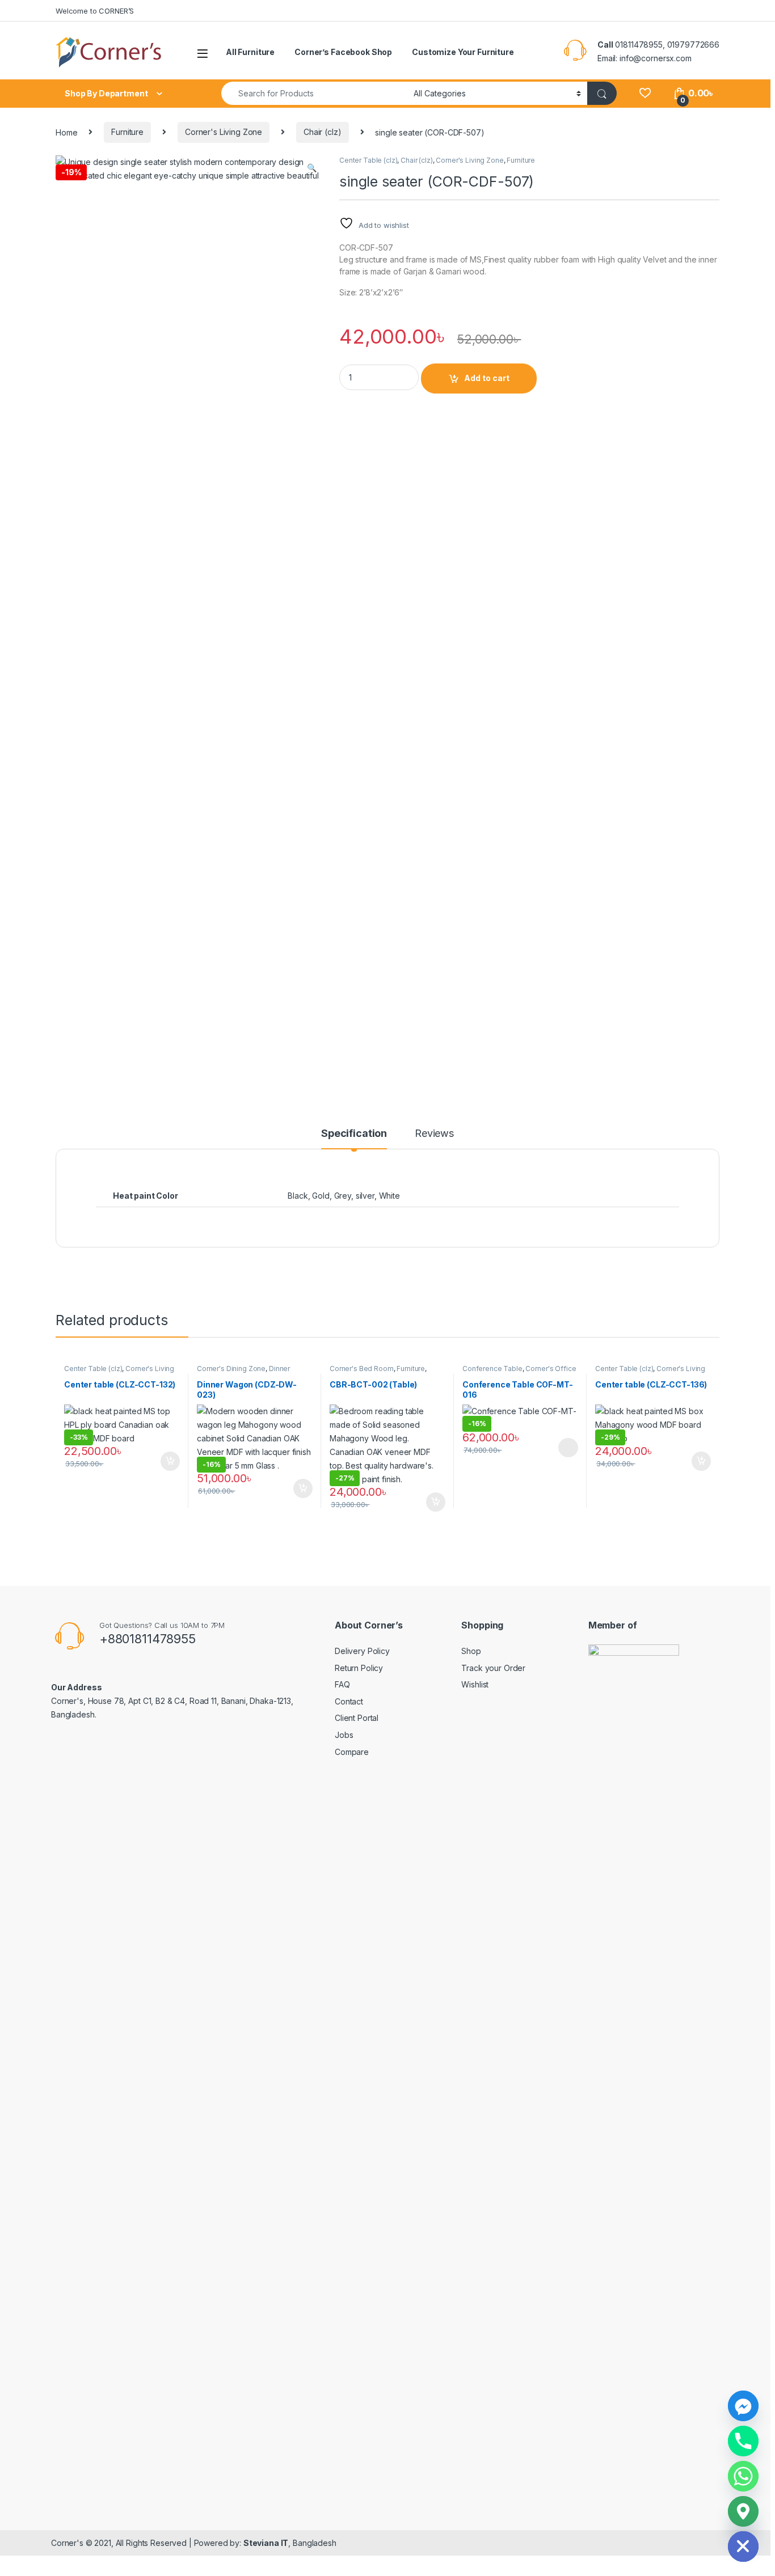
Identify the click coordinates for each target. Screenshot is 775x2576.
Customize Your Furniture (463, 52)
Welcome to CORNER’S (95, 11)
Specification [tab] (354, 1134)
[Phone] (743, 2441)
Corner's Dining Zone (231, 1369)
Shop (471, 1651)
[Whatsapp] (743, 2476)
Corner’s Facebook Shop (343, 52)
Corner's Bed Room (362, 1369)
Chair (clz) (322, 132)
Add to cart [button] (170, 1461)
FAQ (342, 1684)
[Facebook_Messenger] (743, 2406)
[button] (312, 168)
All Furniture (250, 52)
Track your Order (493, 1668)
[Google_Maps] (743, 2511)
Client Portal (357, 1718)
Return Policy (359, 1668)
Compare (352, 1752)
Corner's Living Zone (224, 132)
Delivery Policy (362, 1651)
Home (66, 132)
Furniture (127, 132)
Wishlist (475, 1684)
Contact (349, 1701)
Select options (565, 1448)
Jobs (344, 1735)
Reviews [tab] (434, 1134)
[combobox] (314, 93)
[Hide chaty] (743, 2547)
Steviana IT (266, 2543)
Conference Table (492, 1369)
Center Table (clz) (368, 160)
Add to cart (487, 378)
